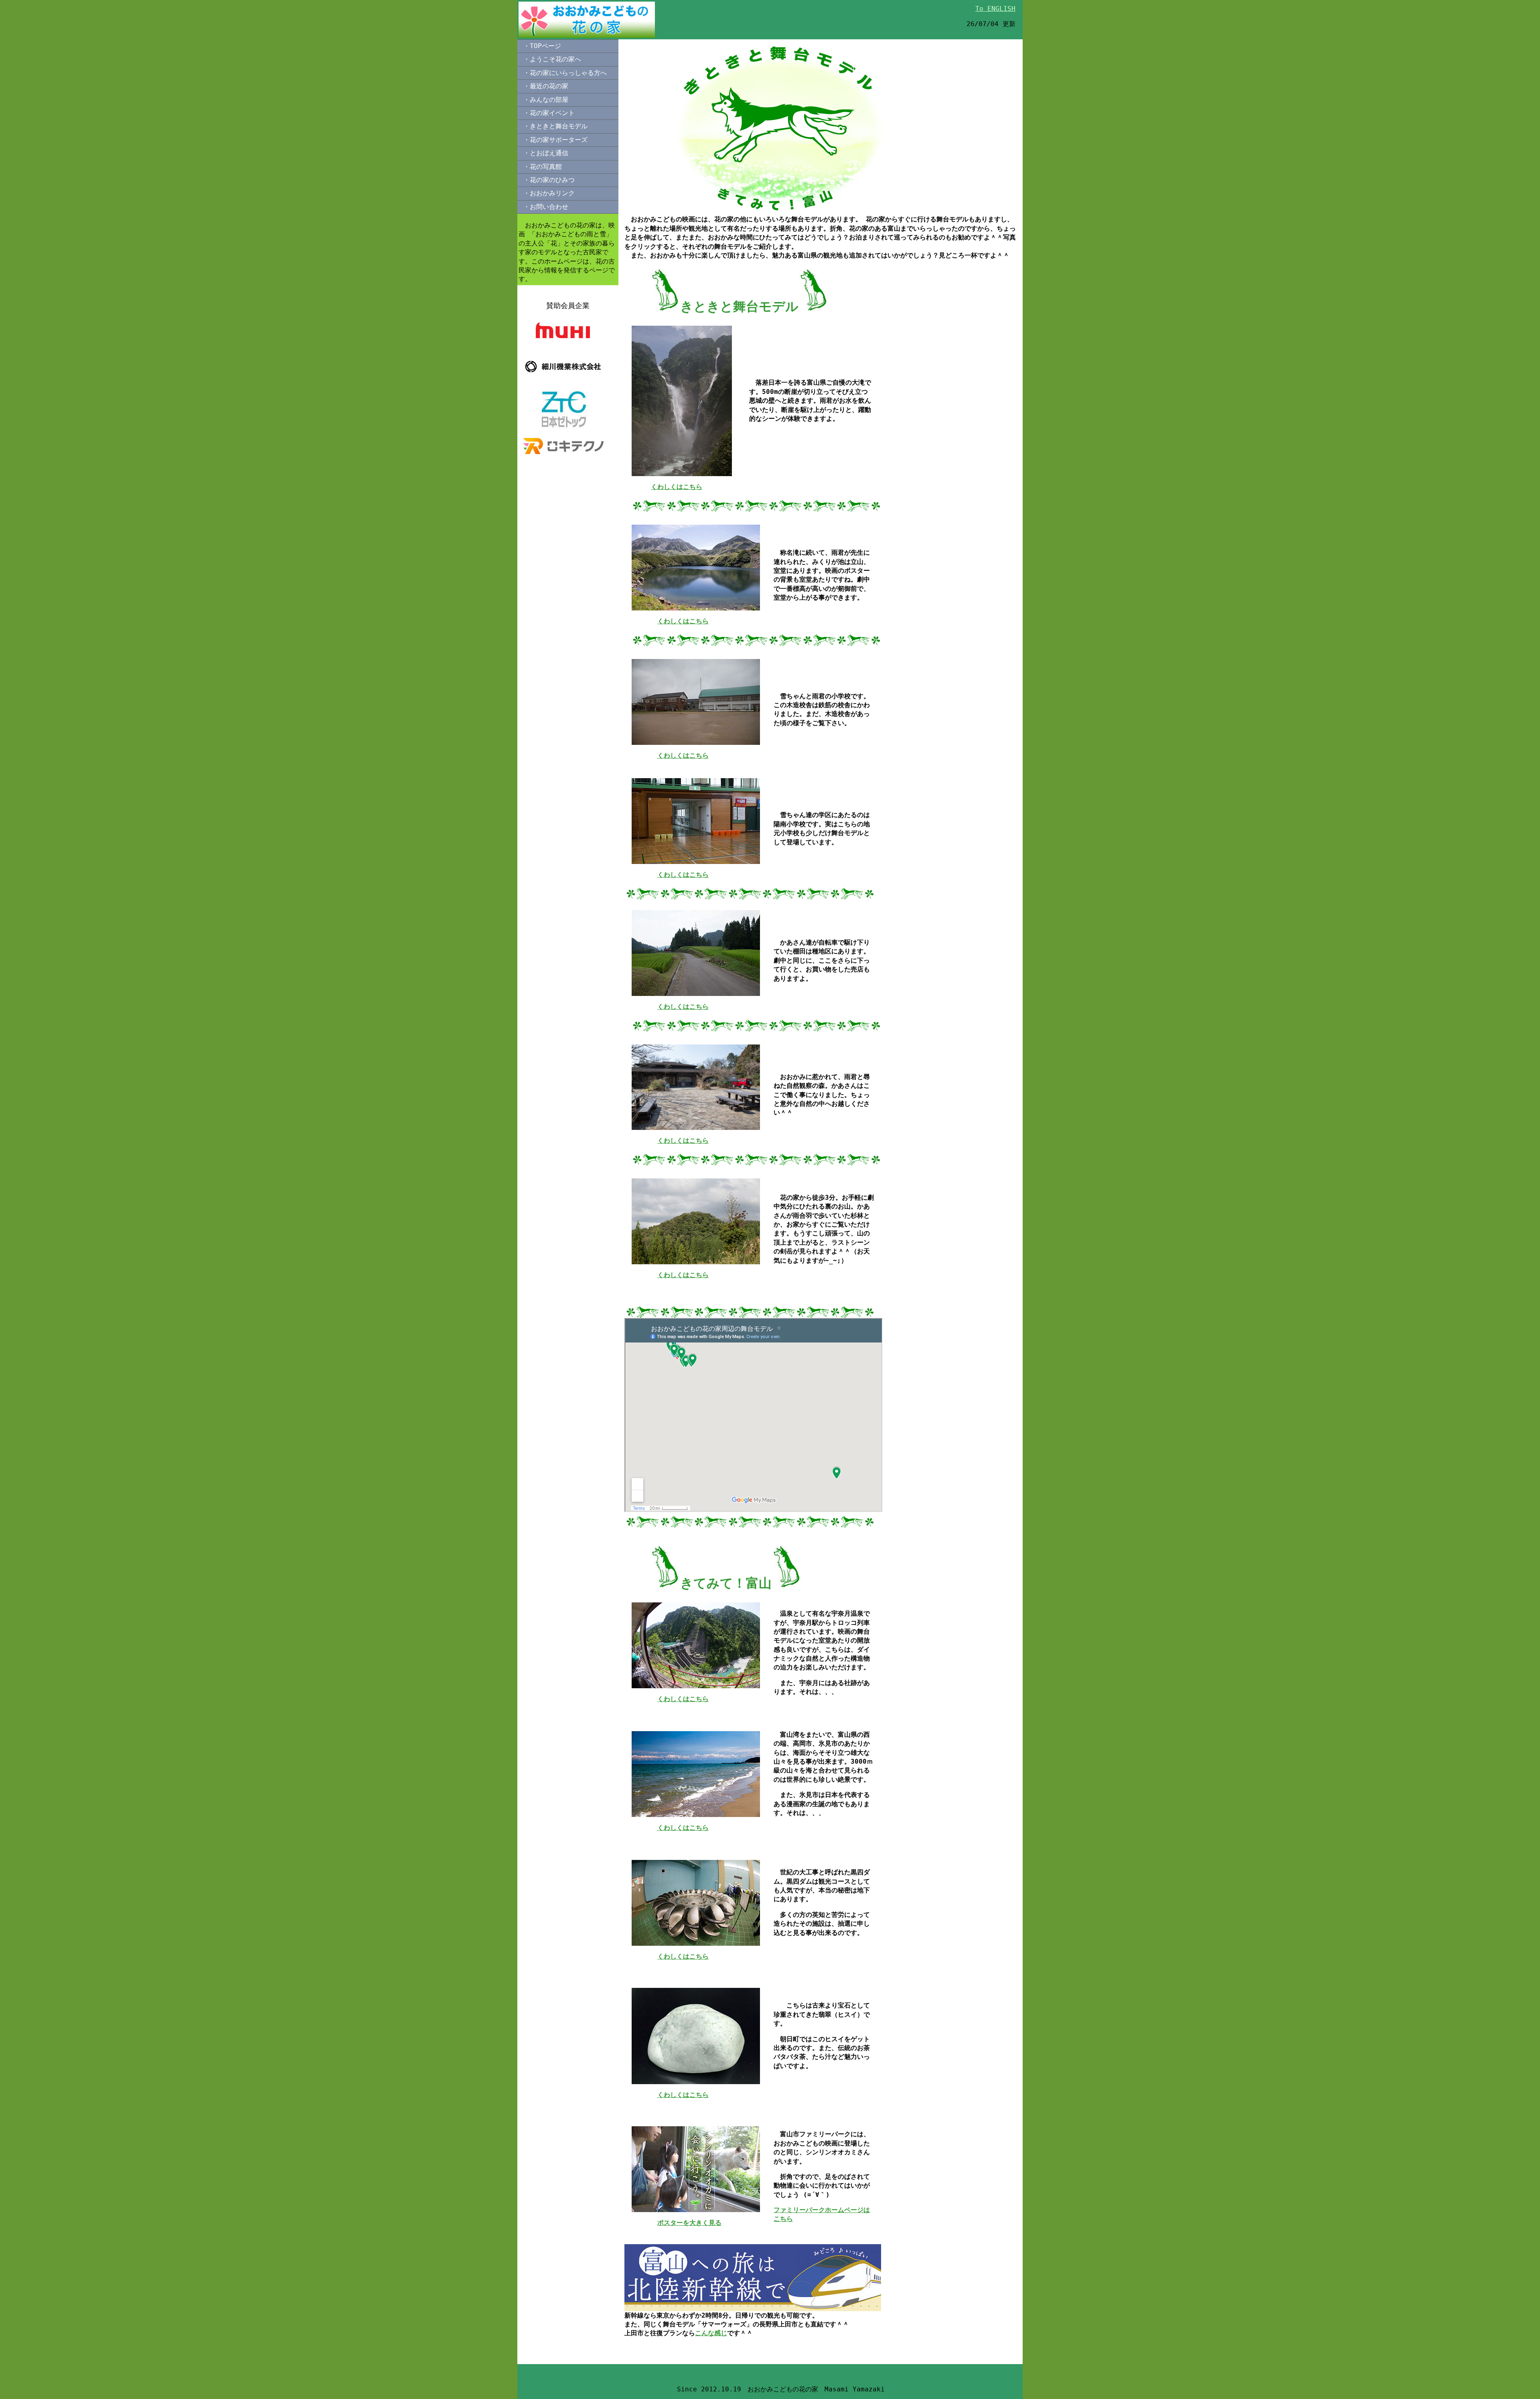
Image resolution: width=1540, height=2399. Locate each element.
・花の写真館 (543, 167)
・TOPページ (542, 46)
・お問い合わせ (546, 207)
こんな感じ (711, 2333)
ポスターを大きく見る (689, 2223)
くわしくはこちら (677, 487)
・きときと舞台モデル (555, 126)
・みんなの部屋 (546, 100)
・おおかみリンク (549, 193)
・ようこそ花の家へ (552, 59)
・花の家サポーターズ (555, 140)
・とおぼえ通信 (546, 153)
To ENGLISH (995, 9)
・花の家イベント (549, 113)
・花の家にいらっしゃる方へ (565, 73)
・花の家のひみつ (549, 180)
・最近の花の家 (546, 86)
